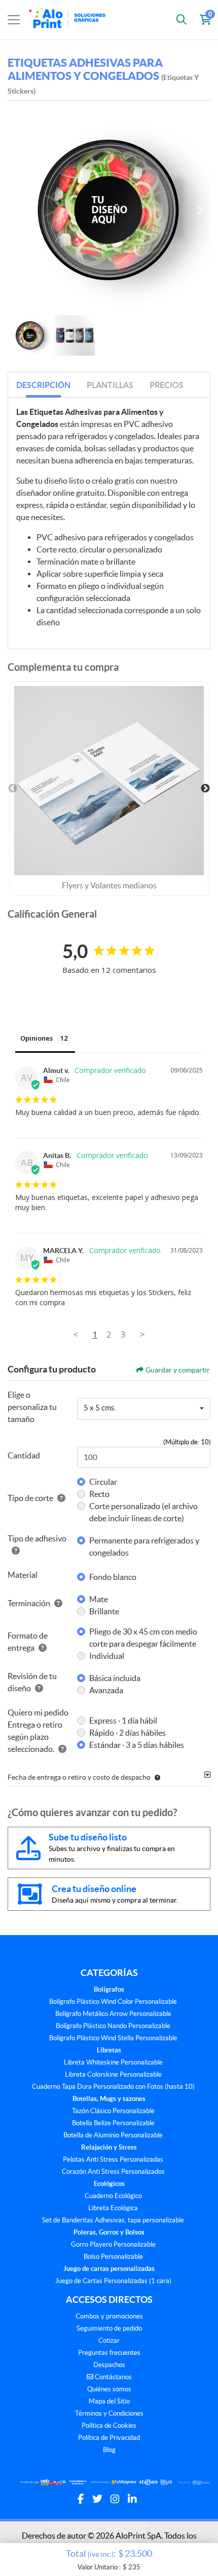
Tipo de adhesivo (37, 1538)
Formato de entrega (28, 1642)
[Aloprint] (69, 20)
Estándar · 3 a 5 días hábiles (137, 1745)
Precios (167, 385)
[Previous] (18, 210)
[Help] (59, 1498)
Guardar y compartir (178, 1370)
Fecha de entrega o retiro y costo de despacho (79, 1777)
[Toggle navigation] (14, 20)
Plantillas (110, 385)
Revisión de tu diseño (32, 1682)
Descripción (43, 385)
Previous (13, 789)
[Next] (200, 210)
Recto (99, 1494)
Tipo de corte (30, 1498)
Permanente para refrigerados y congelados (144, 1547)
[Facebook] (81, 2499)
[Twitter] (97, 2499)
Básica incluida (115, 1678)
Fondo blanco (113, 1577)
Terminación (29, 1603)
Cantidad (24, 1455)
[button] (155, 1777)
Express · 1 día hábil (123, 1721)
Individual (107, 1656)
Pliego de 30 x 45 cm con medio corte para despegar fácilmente (143, 1638)
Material (23, 1575)
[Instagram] (115, 2499)
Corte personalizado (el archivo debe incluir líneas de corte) (143, 1512)
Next (205, 789)
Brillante (104, 1611)
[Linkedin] (132, 2499)
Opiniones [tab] (37, 1038)
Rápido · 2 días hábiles (128, 1733)
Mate (99, 1599)
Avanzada (106, 1690)
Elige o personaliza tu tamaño (32, 1407)
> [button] (142, 1334)
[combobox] (144, 1409)
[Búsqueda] (181, 20)
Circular (103, 1482)
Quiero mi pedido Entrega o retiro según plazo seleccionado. (38, 1731)
